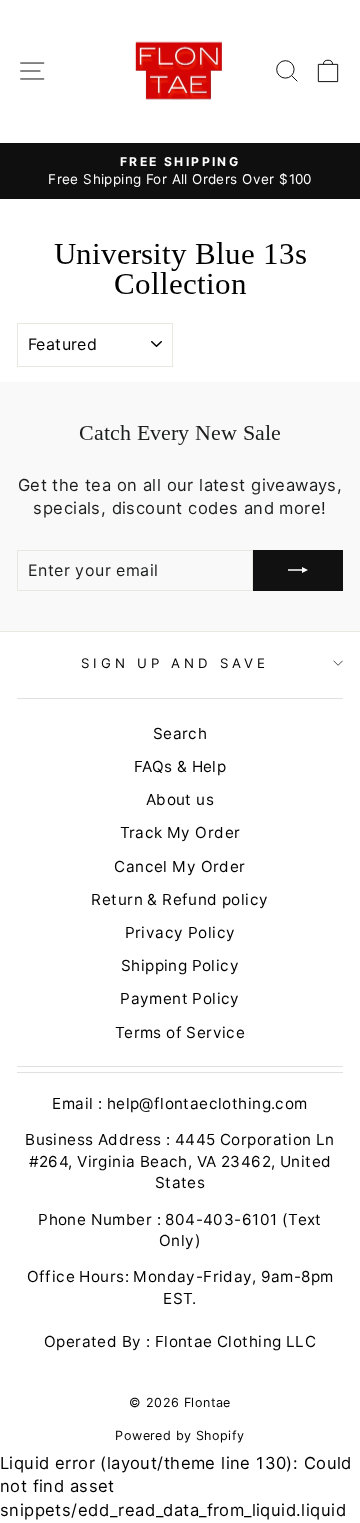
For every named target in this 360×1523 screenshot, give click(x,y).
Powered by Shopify (179, 1435)
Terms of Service (180, 1032)
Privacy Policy (180, 932)
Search (180, 733)
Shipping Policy (180, 965)
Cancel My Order (179, 866)
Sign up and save (175, 663)
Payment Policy (180, 998)
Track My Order (180, 832)
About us (180, 799)
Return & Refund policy (179, 899)
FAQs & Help (180, 766)
